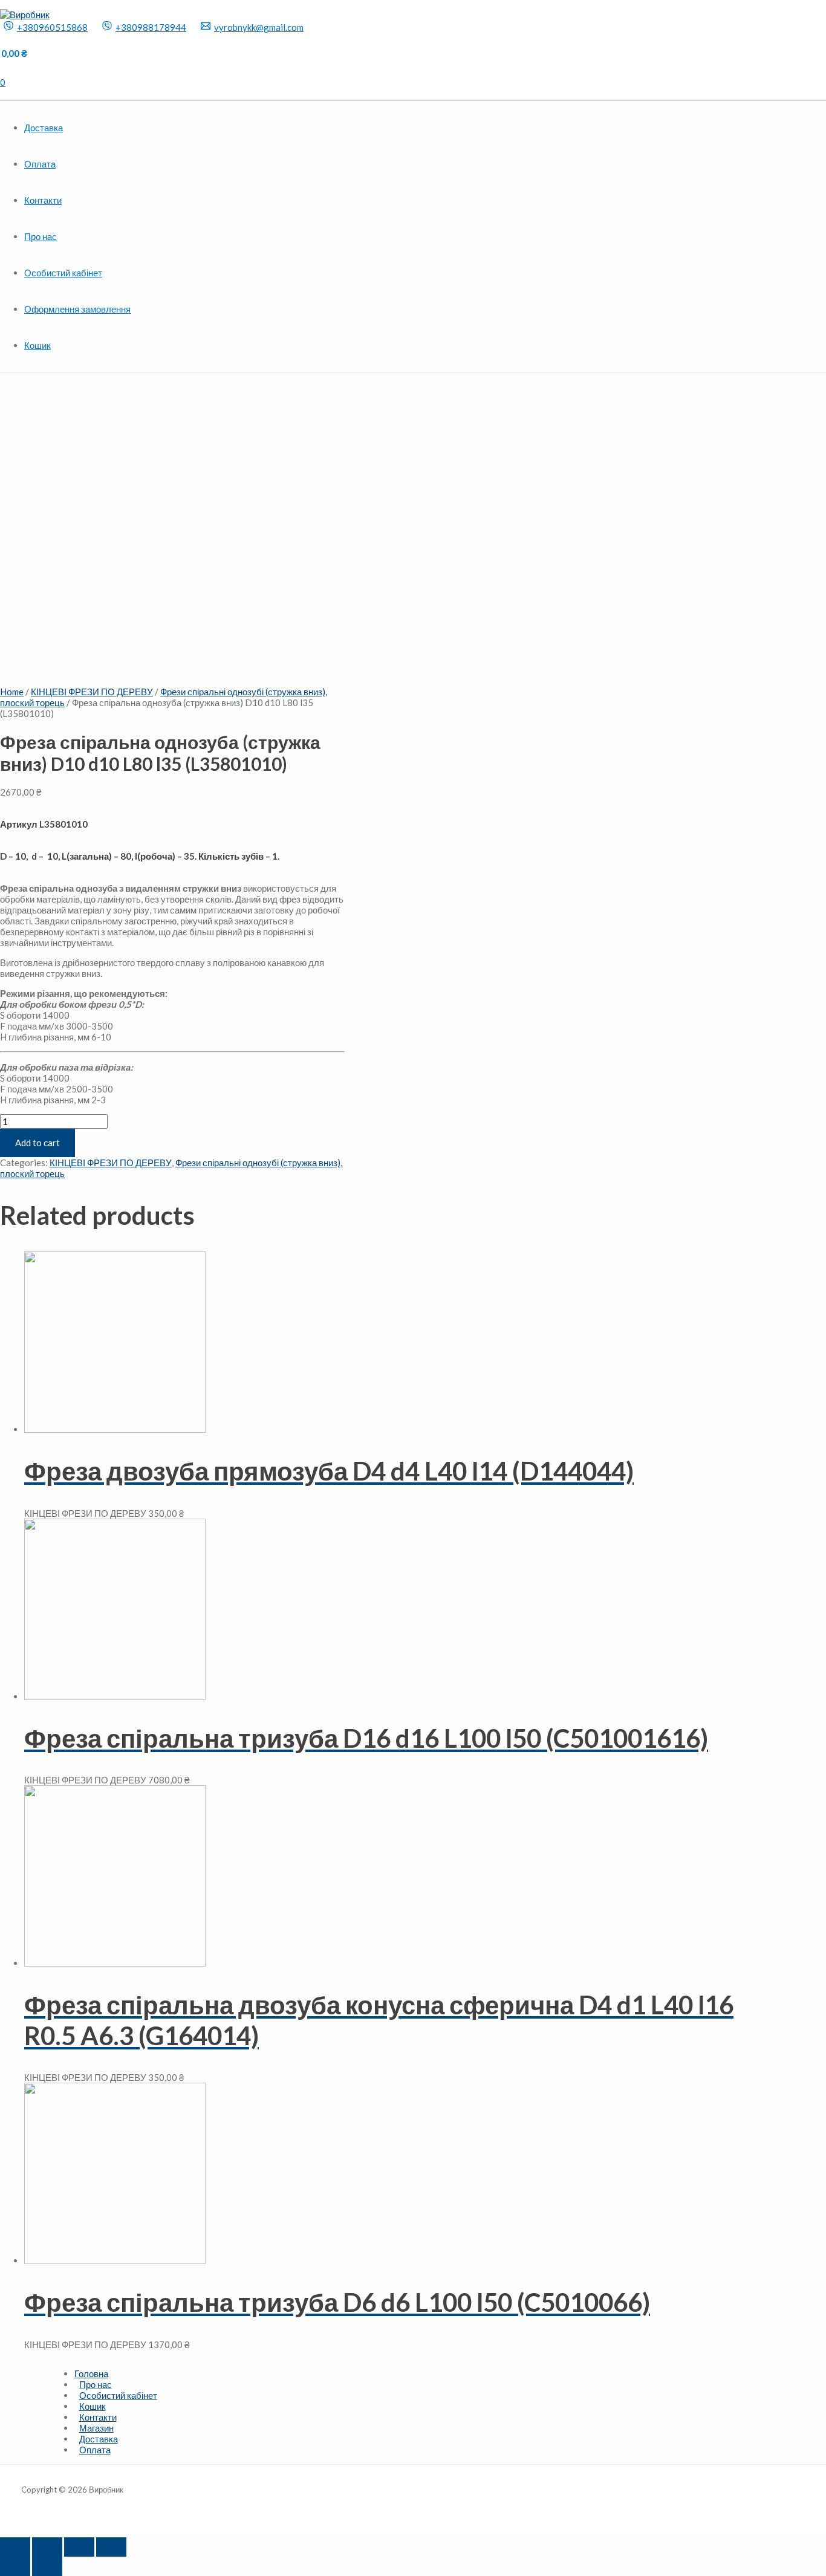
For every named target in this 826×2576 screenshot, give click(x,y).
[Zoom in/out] (111, 2547)
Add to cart (37, 1143)
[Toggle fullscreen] (79, 2547)
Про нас (41, 236)
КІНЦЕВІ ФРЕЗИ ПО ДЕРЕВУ (92, 692)
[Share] (47, 2547)
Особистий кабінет (63, 273)
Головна (91, 2373)
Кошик (37, 345)
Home (12, 692)
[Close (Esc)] (15, 2547)
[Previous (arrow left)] (15, 2566)
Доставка (44, 128)
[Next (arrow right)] (47, 2566)
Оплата (40, 164)
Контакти (43, 200)
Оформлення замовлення (77, 309)
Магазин (96, 2428)
